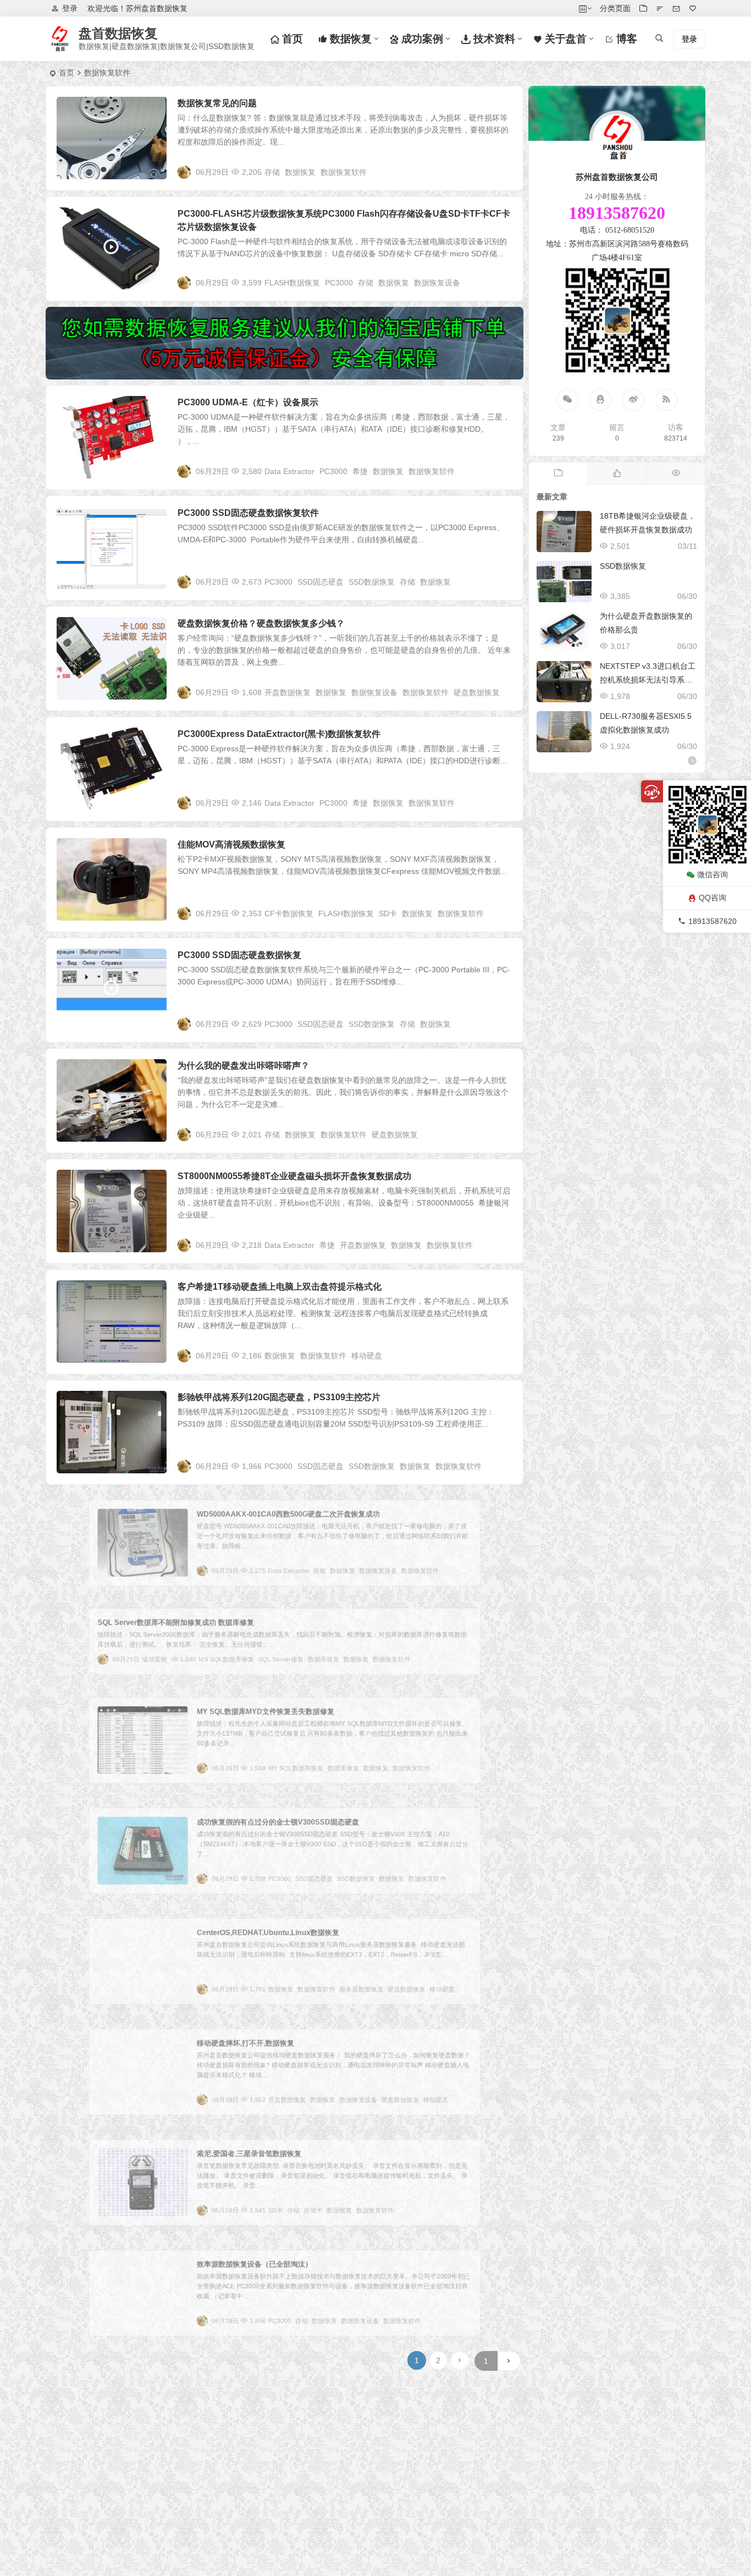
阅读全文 (502, 172)
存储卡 (319, 2216)
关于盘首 (564, 39)
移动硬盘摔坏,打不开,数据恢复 (237, 2037)
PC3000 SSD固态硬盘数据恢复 (239, 955)
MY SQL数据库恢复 (298, 1774)
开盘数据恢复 (288, 692)
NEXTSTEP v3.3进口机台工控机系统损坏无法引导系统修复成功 (648, 680)
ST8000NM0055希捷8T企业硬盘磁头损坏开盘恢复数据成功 (294, 1176)
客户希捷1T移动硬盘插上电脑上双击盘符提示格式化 (280, 1287)
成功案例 (421, 39)
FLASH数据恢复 (292, 283)
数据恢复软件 (344, 172)
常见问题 (80, 109)
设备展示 (80, 220)
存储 (272, 172)
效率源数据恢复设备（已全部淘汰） (248, 2258)
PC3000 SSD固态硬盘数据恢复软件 (248, 513)
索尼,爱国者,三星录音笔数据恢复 (241, 2147)
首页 (291, 39)
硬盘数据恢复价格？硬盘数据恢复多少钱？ (261, 623)
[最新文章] (558, 474)
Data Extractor (289, 471)
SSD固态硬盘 (321, 582)
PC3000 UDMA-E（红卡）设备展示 (248, 402)
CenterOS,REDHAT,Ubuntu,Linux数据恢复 (264, 1926)
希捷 (360, 471)
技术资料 (493, 39)
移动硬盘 (367, 1356)
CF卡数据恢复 (289, 913)
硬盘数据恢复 (477, 692)
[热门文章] (675, 474)
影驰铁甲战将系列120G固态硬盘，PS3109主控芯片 (279, 1397)
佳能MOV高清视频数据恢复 (231, 844)
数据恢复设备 (437, 283)
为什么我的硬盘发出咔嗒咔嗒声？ (244, 1066)
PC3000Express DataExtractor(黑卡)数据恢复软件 (279, 734)
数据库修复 (332, 1663)
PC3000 (339, 283)
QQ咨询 (713, 898)
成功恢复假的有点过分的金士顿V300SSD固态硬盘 (277, 1816)
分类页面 (615, 8)
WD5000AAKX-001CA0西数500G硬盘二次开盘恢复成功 (289, 1508)
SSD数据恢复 (372, 582)
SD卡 (388, 913)
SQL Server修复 (280, 1663)
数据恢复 (349, 39)
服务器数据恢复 (378, 1995)
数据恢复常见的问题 (217, 103)
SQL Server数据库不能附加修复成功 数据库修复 (152, 1618)
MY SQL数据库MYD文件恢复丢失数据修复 (261, 1705)
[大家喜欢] (617, 474)
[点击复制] (600, 400)
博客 (625, 39)
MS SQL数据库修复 (214, 1663)
